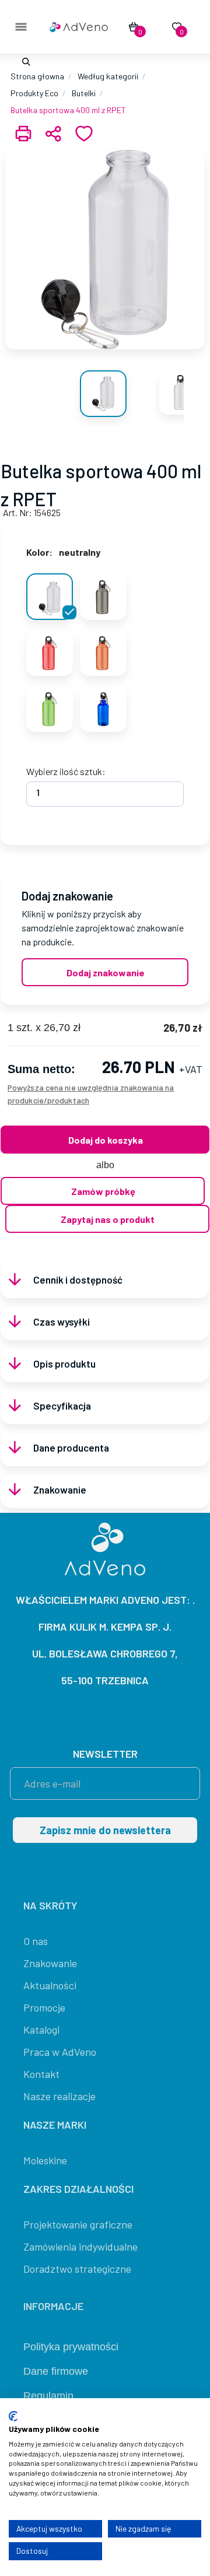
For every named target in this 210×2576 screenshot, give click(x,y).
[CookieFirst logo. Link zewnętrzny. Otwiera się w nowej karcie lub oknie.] (13, 2416)
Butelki (84, 93)
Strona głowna (37, 76)
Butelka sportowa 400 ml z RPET (68, 110)
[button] (24, 62)
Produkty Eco (34, 93)
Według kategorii (108, 76)
